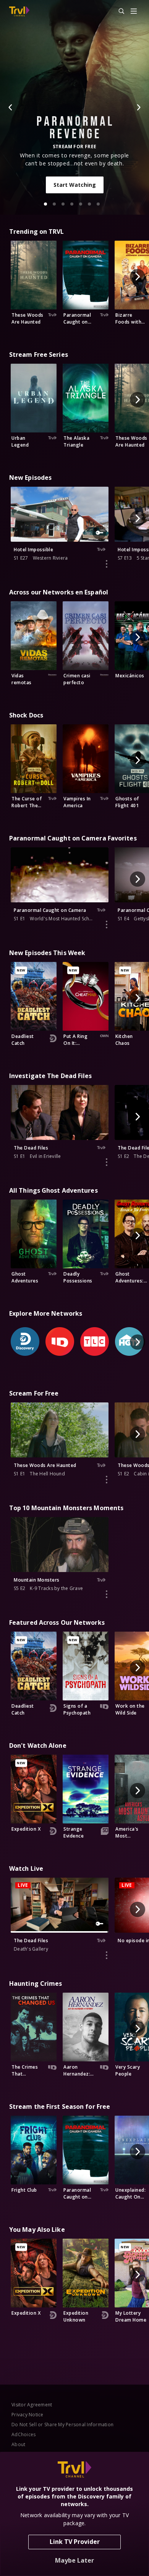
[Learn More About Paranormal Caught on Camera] (107, 925)
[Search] (118, 11)
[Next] (138, 107)
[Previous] (11, 107)
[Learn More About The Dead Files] (107, 1162)
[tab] (45, 204)
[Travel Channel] (19, 11)
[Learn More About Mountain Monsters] (107, 1594)
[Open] (134, 12)
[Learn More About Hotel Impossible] (107, 564)
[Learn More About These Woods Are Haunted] (107, 1480)
